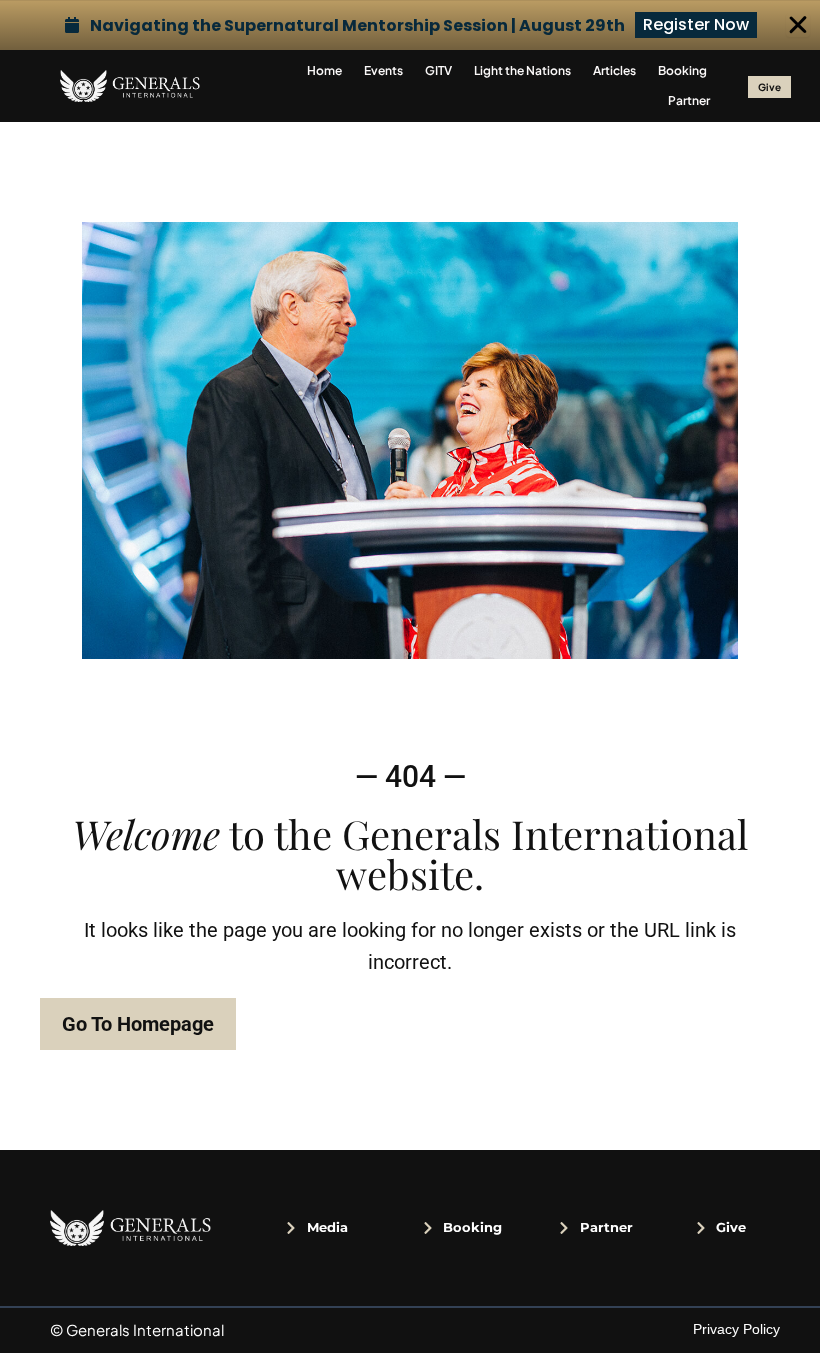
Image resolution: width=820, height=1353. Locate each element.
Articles (614, 70)
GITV (438, 70)
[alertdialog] (410, 25)
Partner (689, 100)
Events (383, 70)
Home (324, 70)
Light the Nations (522, 70)
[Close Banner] (798, 25)
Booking (682, 70)
